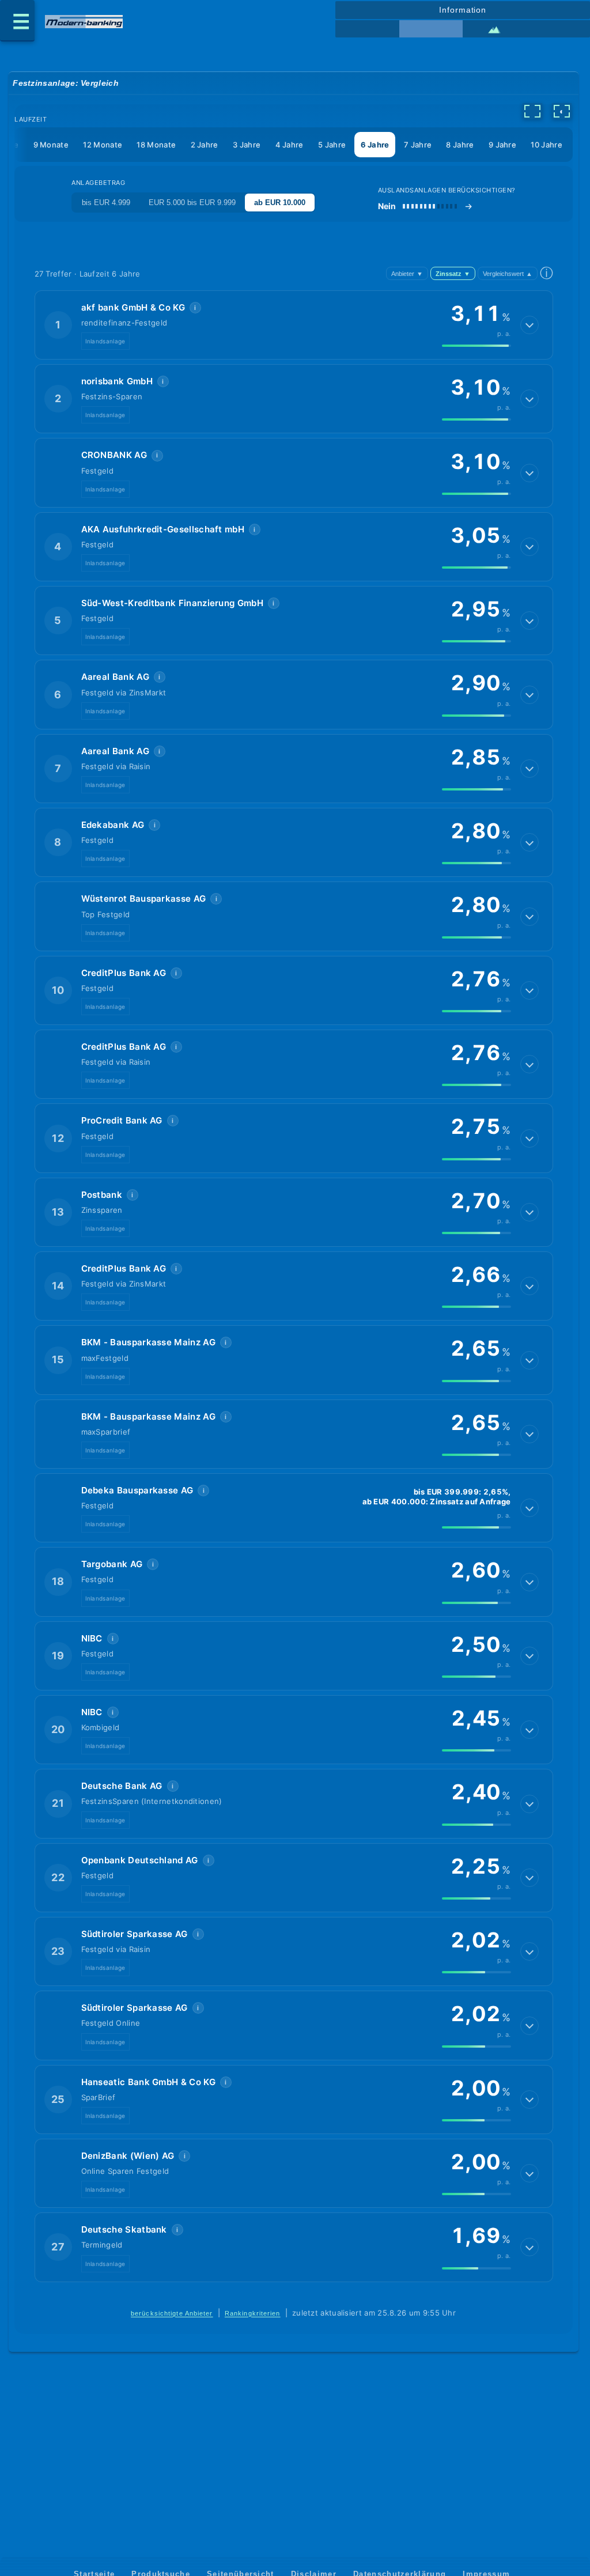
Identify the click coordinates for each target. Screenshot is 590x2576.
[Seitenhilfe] (558, 29)
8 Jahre (460, 145)
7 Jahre (418, 145)
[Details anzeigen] (530, 325)
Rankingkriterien (253, 2313)
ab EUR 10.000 (280, 203)
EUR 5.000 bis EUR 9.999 (192, 203)
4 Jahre (290, 145)
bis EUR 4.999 (106, 203)
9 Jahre (502, 145)
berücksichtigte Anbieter (172, 2313)
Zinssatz (453, 274)
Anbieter (407, 274)
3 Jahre (247, 145)
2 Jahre (205, 145)
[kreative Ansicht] (494, 29)
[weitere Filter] (532, 111)
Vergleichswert (508, 274)
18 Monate (156, 145)
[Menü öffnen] (17, 21)
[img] (476, 346)
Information (463, 10)
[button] (294, 325)
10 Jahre (546, 145)
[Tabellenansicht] (367, 29)
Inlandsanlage (105, 341)
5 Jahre (332, 145)
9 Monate (51, 145)
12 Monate (103, 145)
